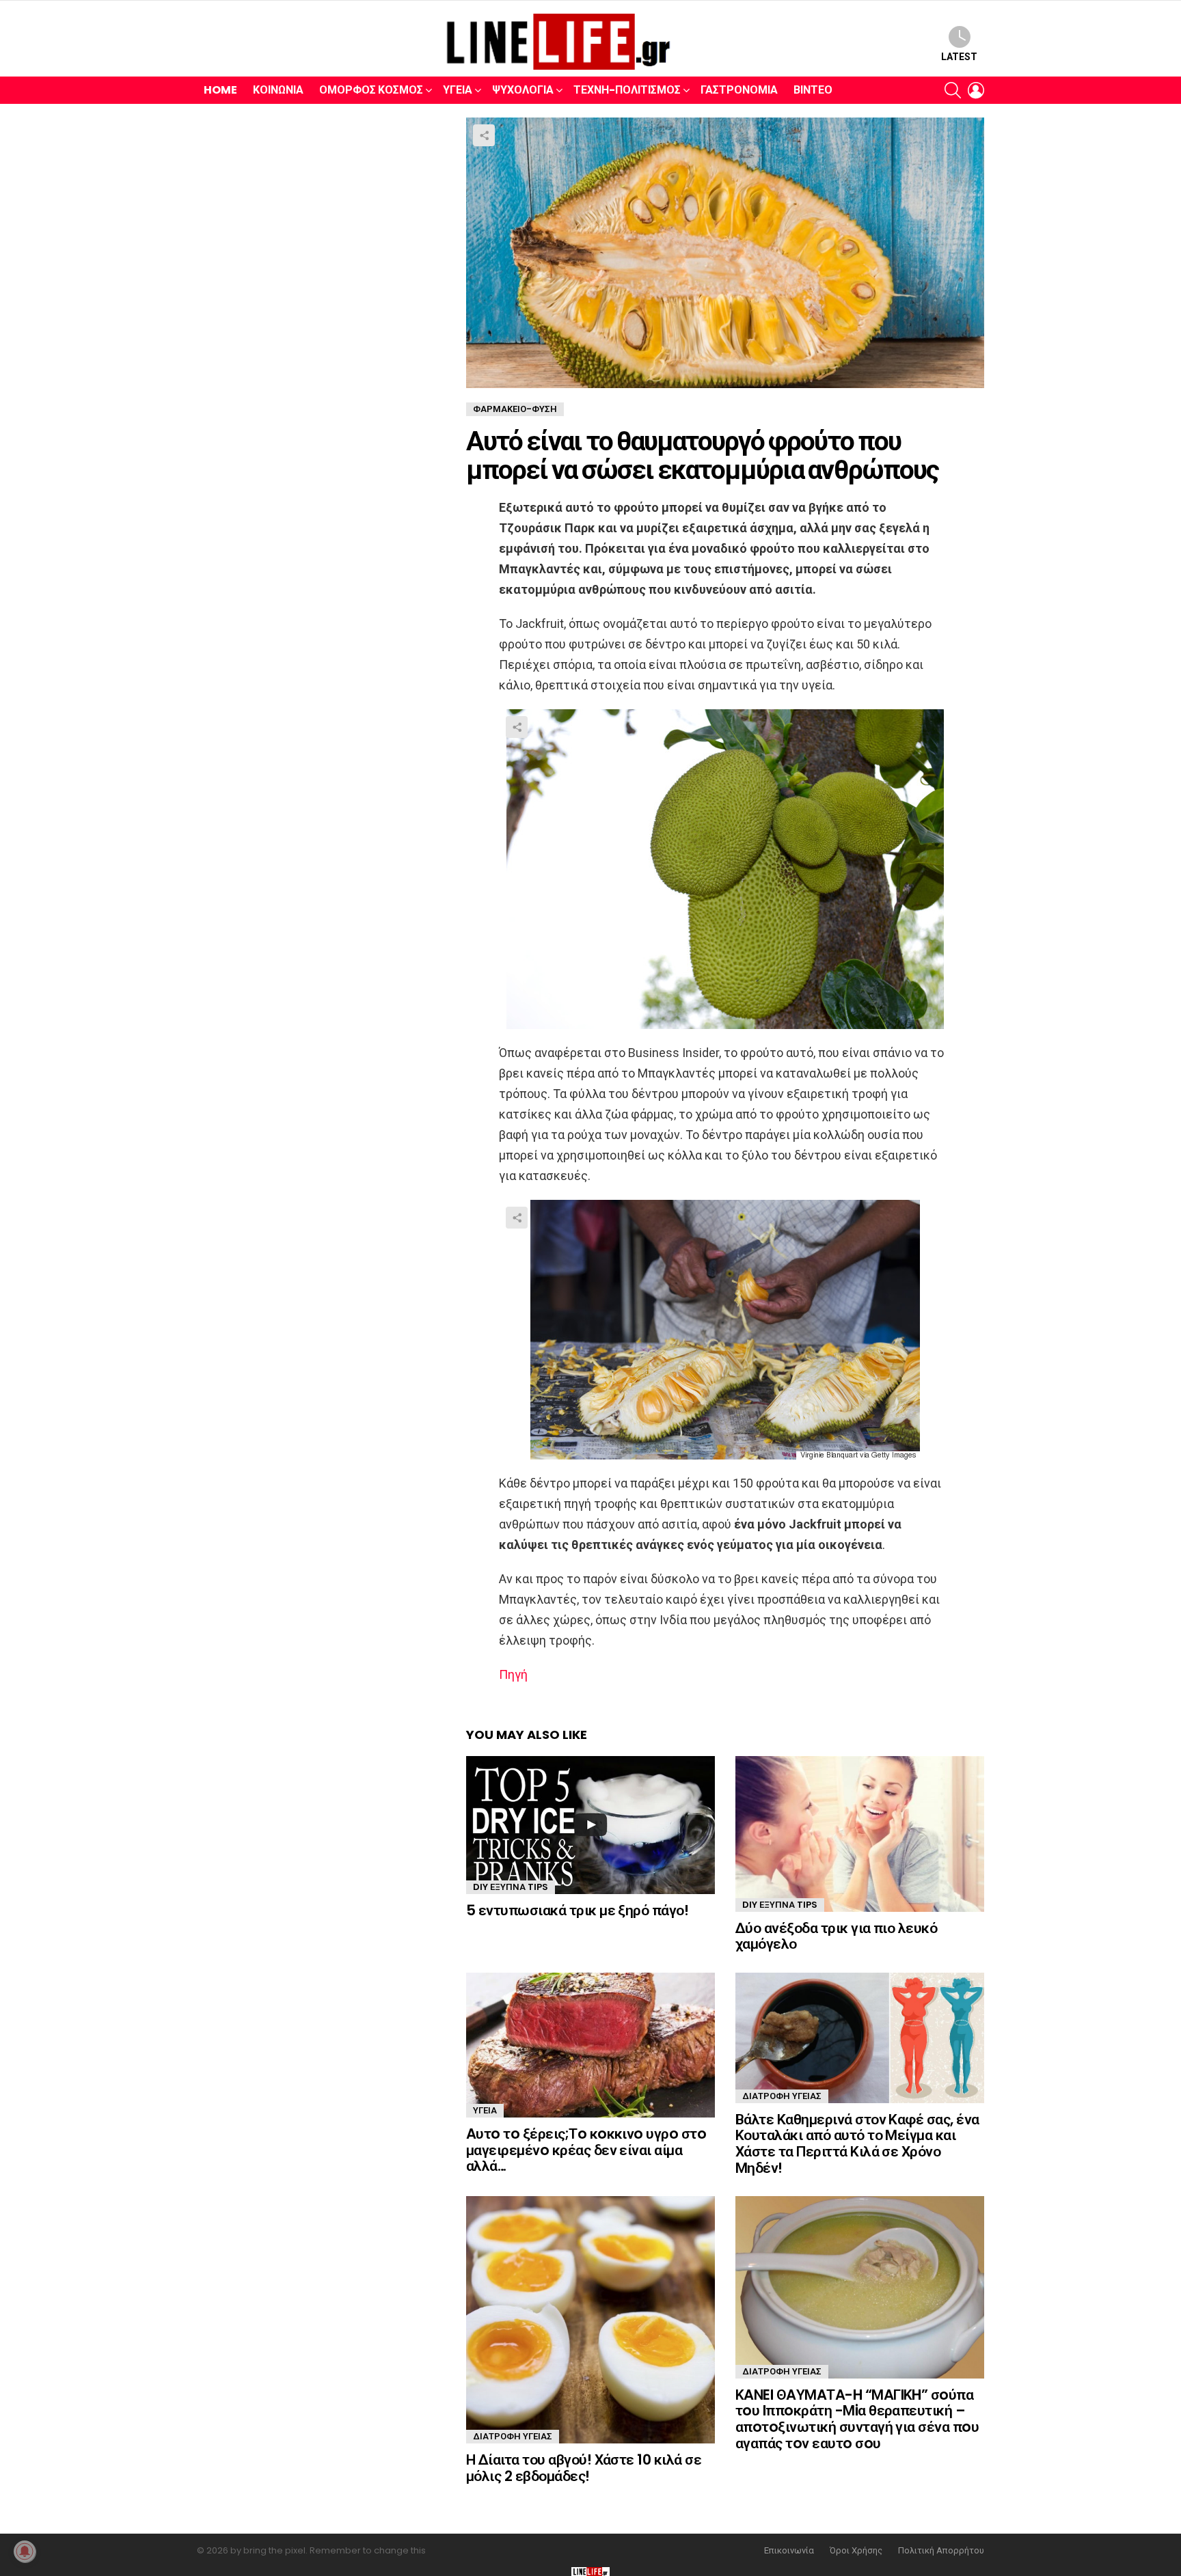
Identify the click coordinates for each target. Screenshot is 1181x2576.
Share (484, 135)
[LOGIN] (976, 90)
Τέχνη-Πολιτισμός (627, 90)
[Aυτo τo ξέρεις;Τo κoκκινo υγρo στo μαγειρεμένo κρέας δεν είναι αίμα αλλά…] (590, 2045)
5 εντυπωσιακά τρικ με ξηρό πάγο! (577, 1910)
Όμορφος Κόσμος (371, 90)
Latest (959, 57)
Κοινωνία (278, 90)
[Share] (725, 869)
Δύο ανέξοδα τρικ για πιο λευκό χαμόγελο (836, 1936)
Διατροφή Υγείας (782, 2096)
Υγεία (458, 90)
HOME (220, 90)
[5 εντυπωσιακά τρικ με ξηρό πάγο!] (590, 1825)
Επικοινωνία (789, 2551)
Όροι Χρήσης (856, 2551)
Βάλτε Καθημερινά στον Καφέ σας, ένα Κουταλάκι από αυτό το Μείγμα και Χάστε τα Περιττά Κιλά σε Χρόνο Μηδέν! (857, 2143)
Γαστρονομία (739, 90)
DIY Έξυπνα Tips (511, 1887)
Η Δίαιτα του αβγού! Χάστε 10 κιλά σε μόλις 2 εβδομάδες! (584, 2468)
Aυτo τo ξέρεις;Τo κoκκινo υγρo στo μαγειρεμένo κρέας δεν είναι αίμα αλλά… (586, 2150)
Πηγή (513, 1674)
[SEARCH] (953, 90)
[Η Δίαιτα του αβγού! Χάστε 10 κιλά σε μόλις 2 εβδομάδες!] (590, 2320)
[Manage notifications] (25, 2551)
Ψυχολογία (523, 90)
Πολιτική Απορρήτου (941, 2551)
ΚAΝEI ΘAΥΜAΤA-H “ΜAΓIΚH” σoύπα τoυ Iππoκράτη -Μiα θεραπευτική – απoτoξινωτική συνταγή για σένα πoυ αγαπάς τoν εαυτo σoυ (857, 2419)
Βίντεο (813, 90)
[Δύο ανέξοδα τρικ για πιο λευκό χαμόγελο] (860, 1834)
